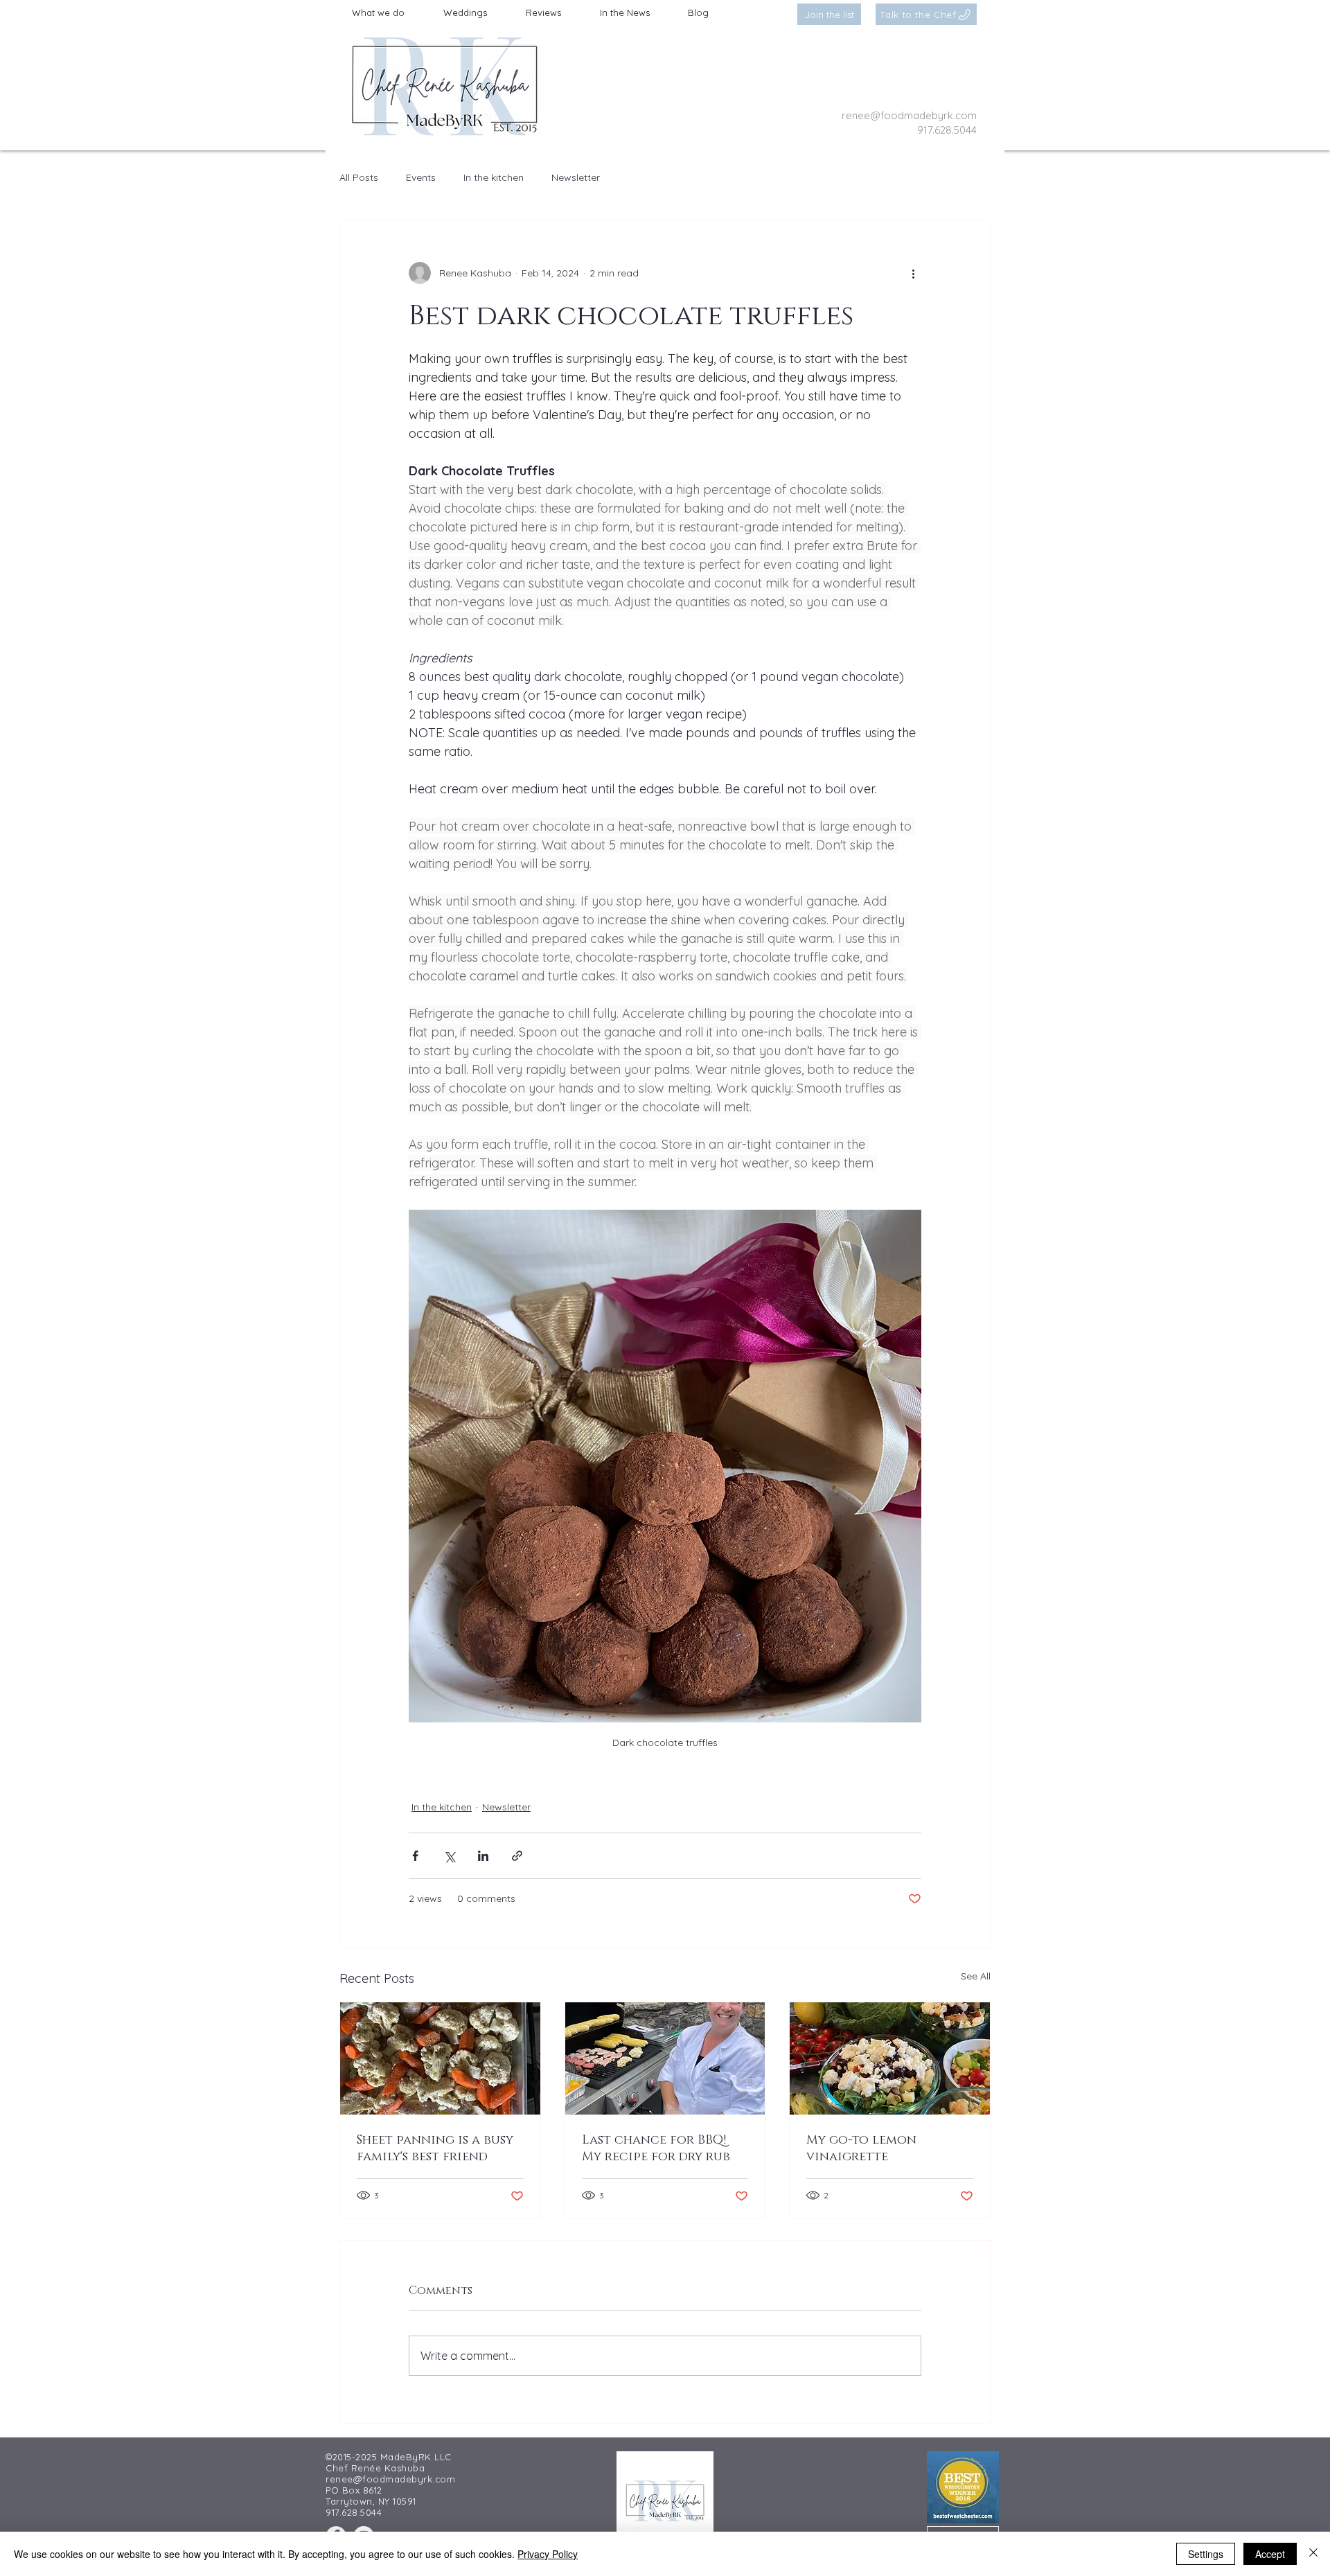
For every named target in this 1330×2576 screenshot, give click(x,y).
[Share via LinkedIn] (483, 1856)
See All (976, 1976)
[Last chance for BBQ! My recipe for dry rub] (665, 2058)
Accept (1270, 2554)
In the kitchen (494, 177)
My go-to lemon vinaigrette (861, 2149)
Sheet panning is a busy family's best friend (435, 2149)
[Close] (1313, 2554)
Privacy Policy (548, 2554)
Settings (1206, 2554)
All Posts (359, 177)
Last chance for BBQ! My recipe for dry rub (656, 2149)
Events (421, 177)
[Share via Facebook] (415, 1856)
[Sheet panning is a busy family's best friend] (440, 2058)
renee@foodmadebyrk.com (909, 115)
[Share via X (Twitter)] (449, 1856)
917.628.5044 (947, 130)
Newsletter (576, 177)
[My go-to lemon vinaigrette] (890, 2058)
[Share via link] (517, 1856)
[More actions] (913, 273)
